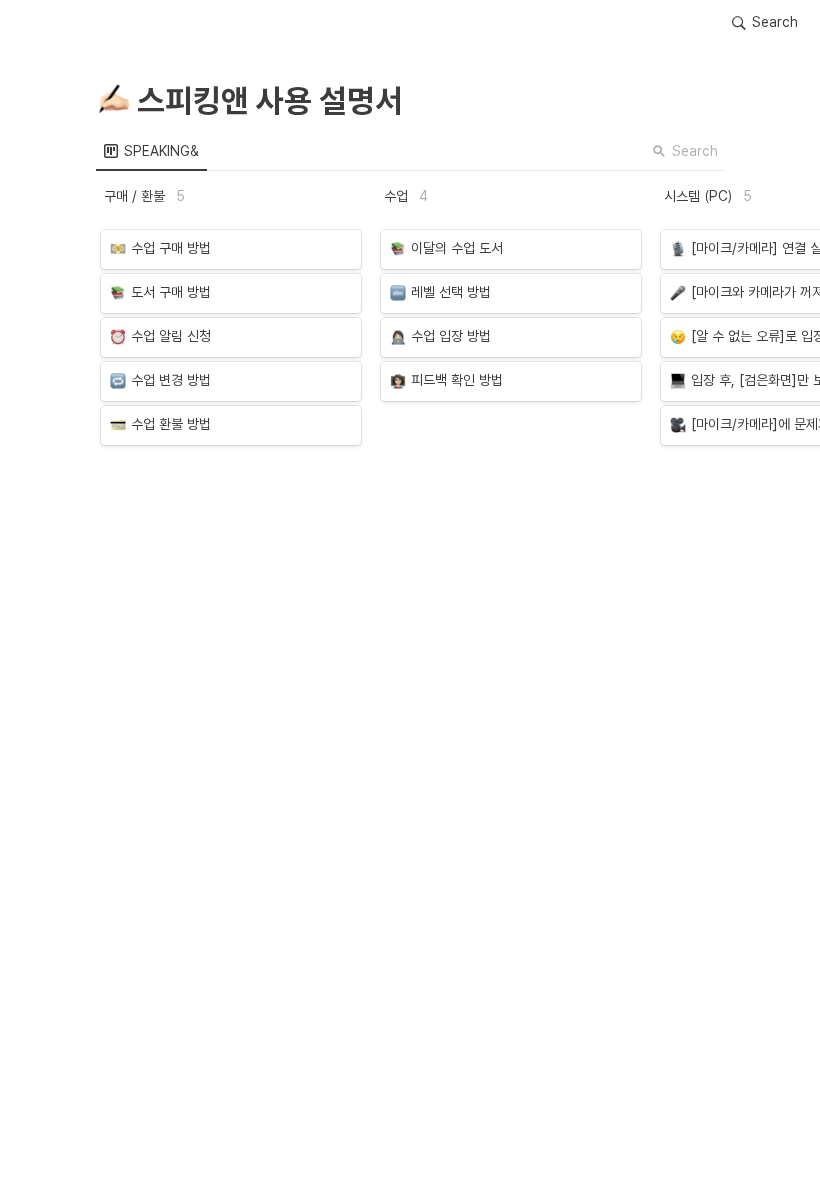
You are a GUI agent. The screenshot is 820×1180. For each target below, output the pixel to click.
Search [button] (695, 151)
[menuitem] (151, 151)
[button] (765, 23)
